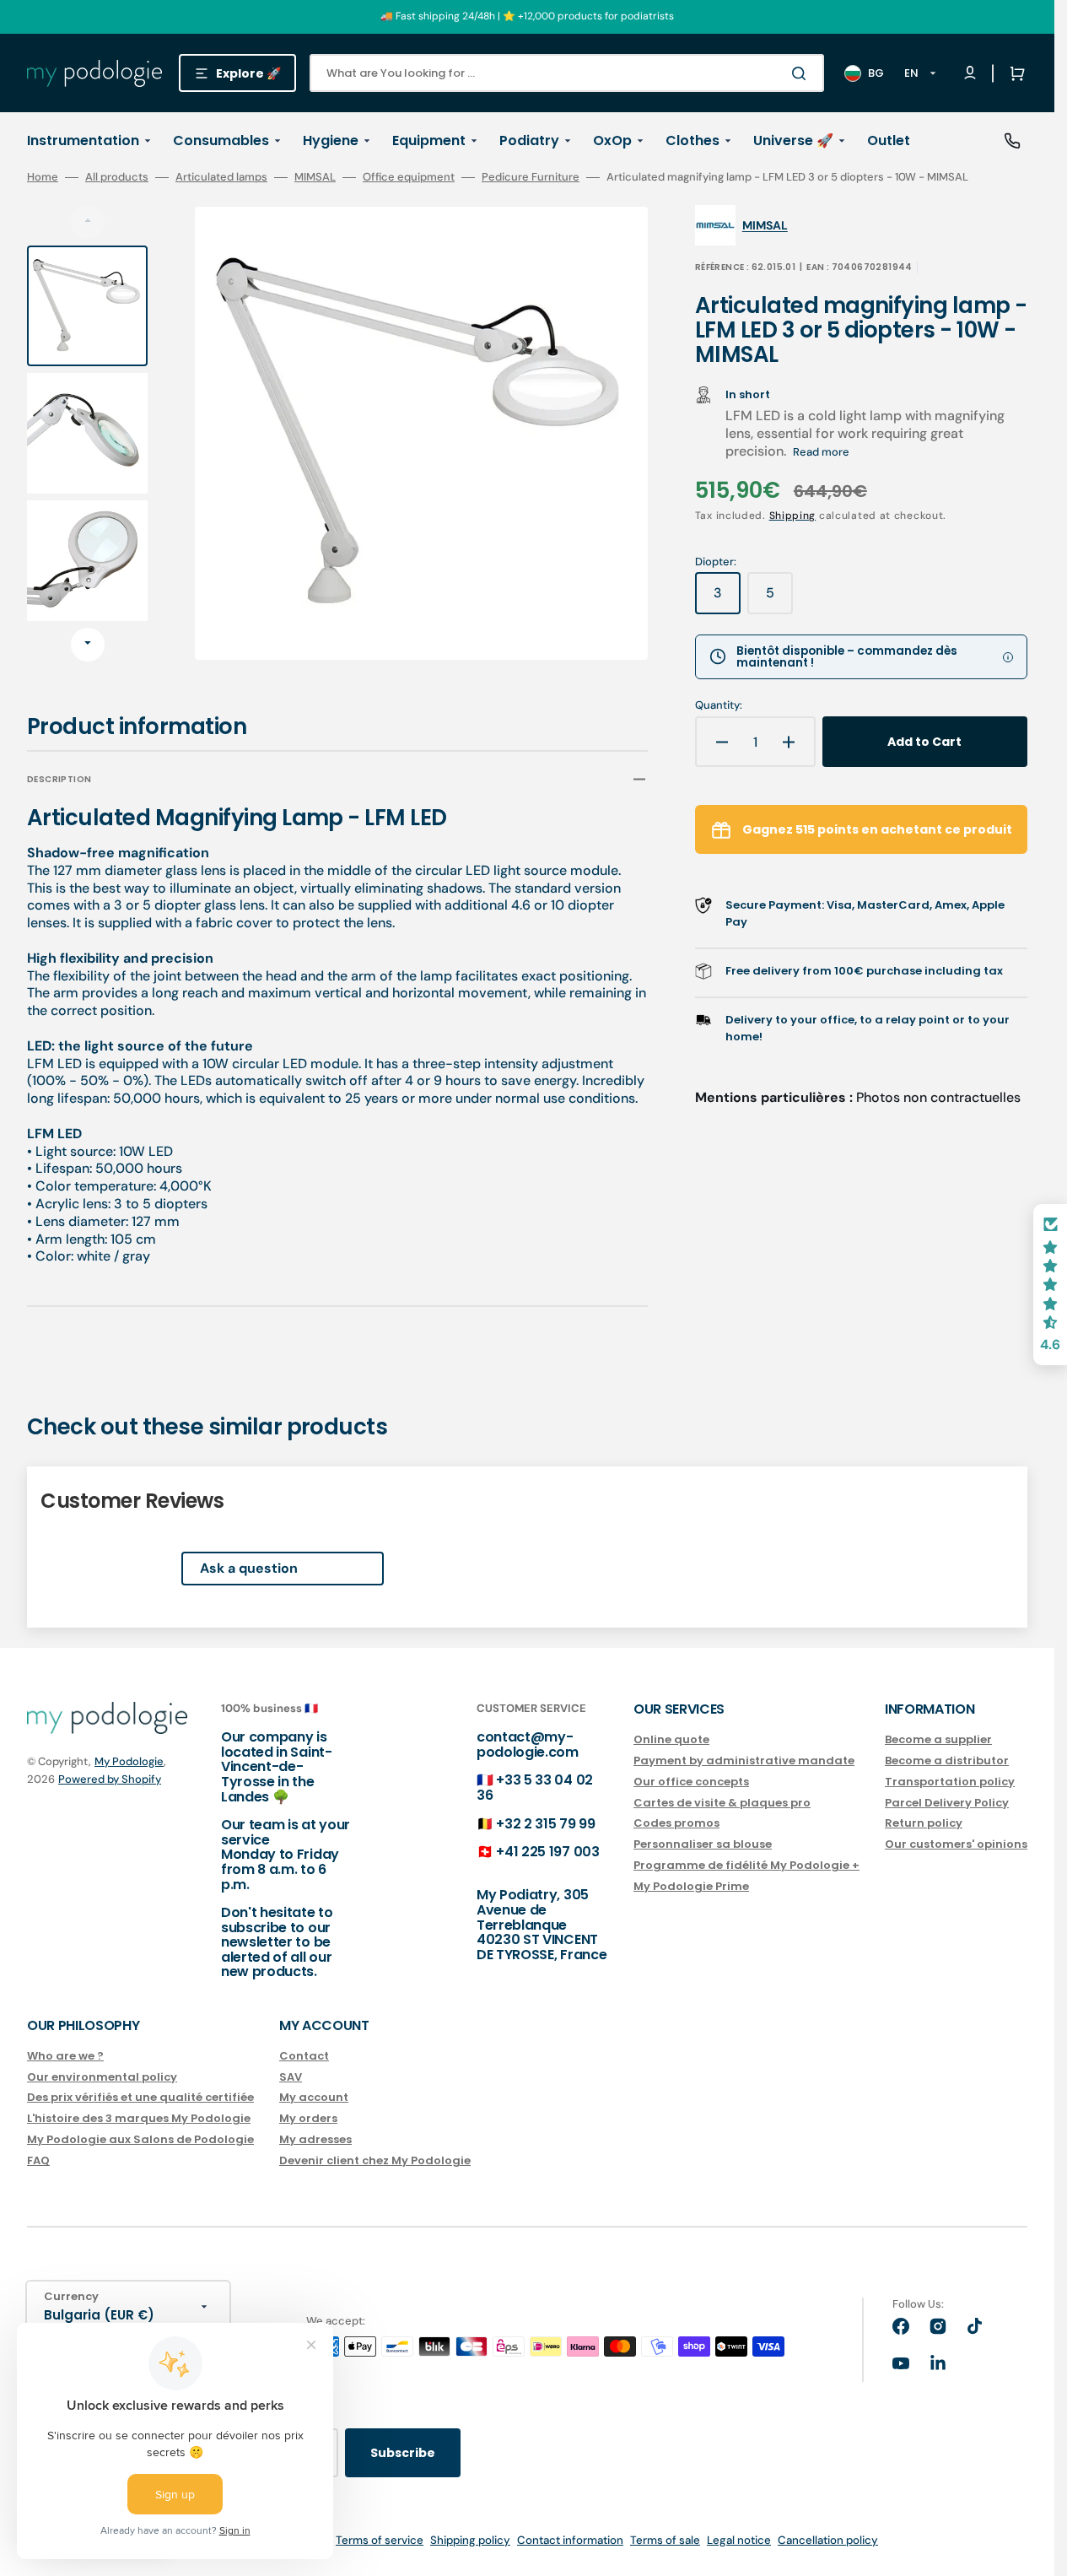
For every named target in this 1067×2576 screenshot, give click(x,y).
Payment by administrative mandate (744, 1761)
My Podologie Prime (691, 1886)
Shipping (793, 516)
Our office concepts (691, 1782)
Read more (821, 452)
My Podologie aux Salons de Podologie (140, 2139)
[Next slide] (88, 645)
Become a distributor (947, 1761)
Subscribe (403, 2453)
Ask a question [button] (249, 1568)
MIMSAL (315, 177)
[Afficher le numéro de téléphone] (1012, 141)
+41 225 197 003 (547, 1852)
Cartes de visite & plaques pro (722, 1803)
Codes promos (676, 1823)
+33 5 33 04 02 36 (535, 1788)
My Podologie (129, 1761)
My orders (308, 2118)
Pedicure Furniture (531, 177)
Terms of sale (665, 2540)
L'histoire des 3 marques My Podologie (139, 2118)
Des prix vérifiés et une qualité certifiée (140, 2097)
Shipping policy (470, 2540)
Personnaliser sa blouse (703, 1844)
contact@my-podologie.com (528, 1744)
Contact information (570, 2540)
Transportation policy (950, 1782)
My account (314, 2097)
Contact (304, 2057)
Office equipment (409, 177)
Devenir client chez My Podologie (375, 2160)
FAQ (38, 2160)
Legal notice (739, 2540)
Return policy (924, 1823)
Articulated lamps (221, 177)
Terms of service (380, 2540)
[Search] (802, 73)
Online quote (671, 1740)
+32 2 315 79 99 (545, 1824)
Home (43, 177)
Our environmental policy (102, 2077)
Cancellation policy (828, 2540)
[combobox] (567, 73)
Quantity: (719, 705)
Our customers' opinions (956, 1844)
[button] (1014, 73)
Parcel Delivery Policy (947, 1803)
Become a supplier (938, 1740)
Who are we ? (65, 2057)
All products (117, 177)
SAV (291, 2077)
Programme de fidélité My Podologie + (746, 1865)
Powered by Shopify (110, 1779)
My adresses (315, 2139)
